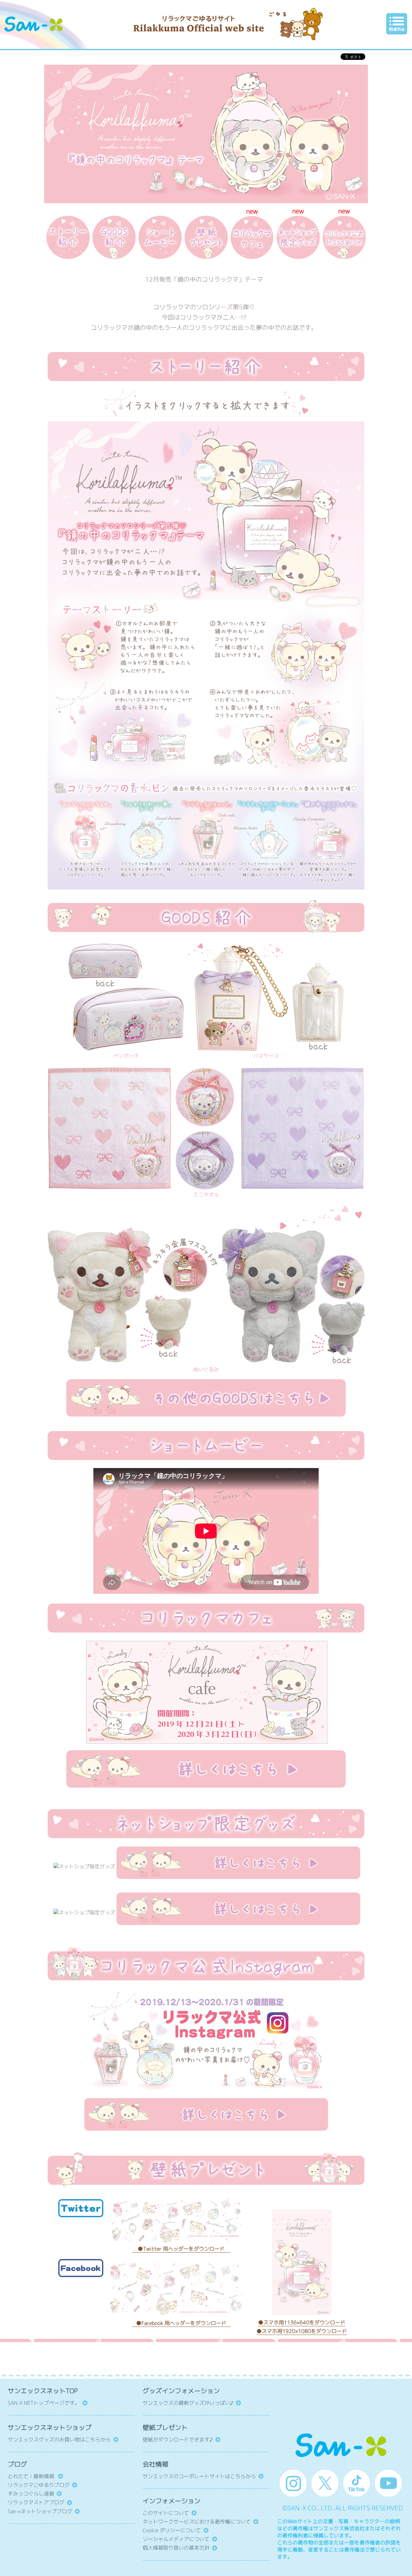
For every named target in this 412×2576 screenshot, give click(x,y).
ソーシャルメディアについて (176, 2539)
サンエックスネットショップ (50, 2427)
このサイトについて (166, 2513)
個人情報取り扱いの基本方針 (176, 2548)
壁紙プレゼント (165, 2427)
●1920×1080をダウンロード (302, 2331)
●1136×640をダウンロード (302, 2322)
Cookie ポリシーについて (172, 2530)
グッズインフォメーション (181, 2391)
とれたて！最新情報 (32, 2476)
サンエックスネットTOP (43, 2391)
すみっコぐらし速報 (31, 2494)
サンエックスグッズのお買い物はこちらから (59, 2440)
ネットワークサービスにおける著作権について (197, 2522)
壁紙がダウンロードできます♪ (178, 2440)
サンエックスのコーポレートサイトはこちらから (199, 2476)
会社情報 (155, 2464)
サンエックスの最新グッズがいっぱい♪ (188, 2403)
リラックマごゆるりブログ (39, 2485)
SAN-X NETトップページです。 (44, 2403)
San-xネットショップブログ (40, 2511)
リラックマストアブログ (36, 2502)
